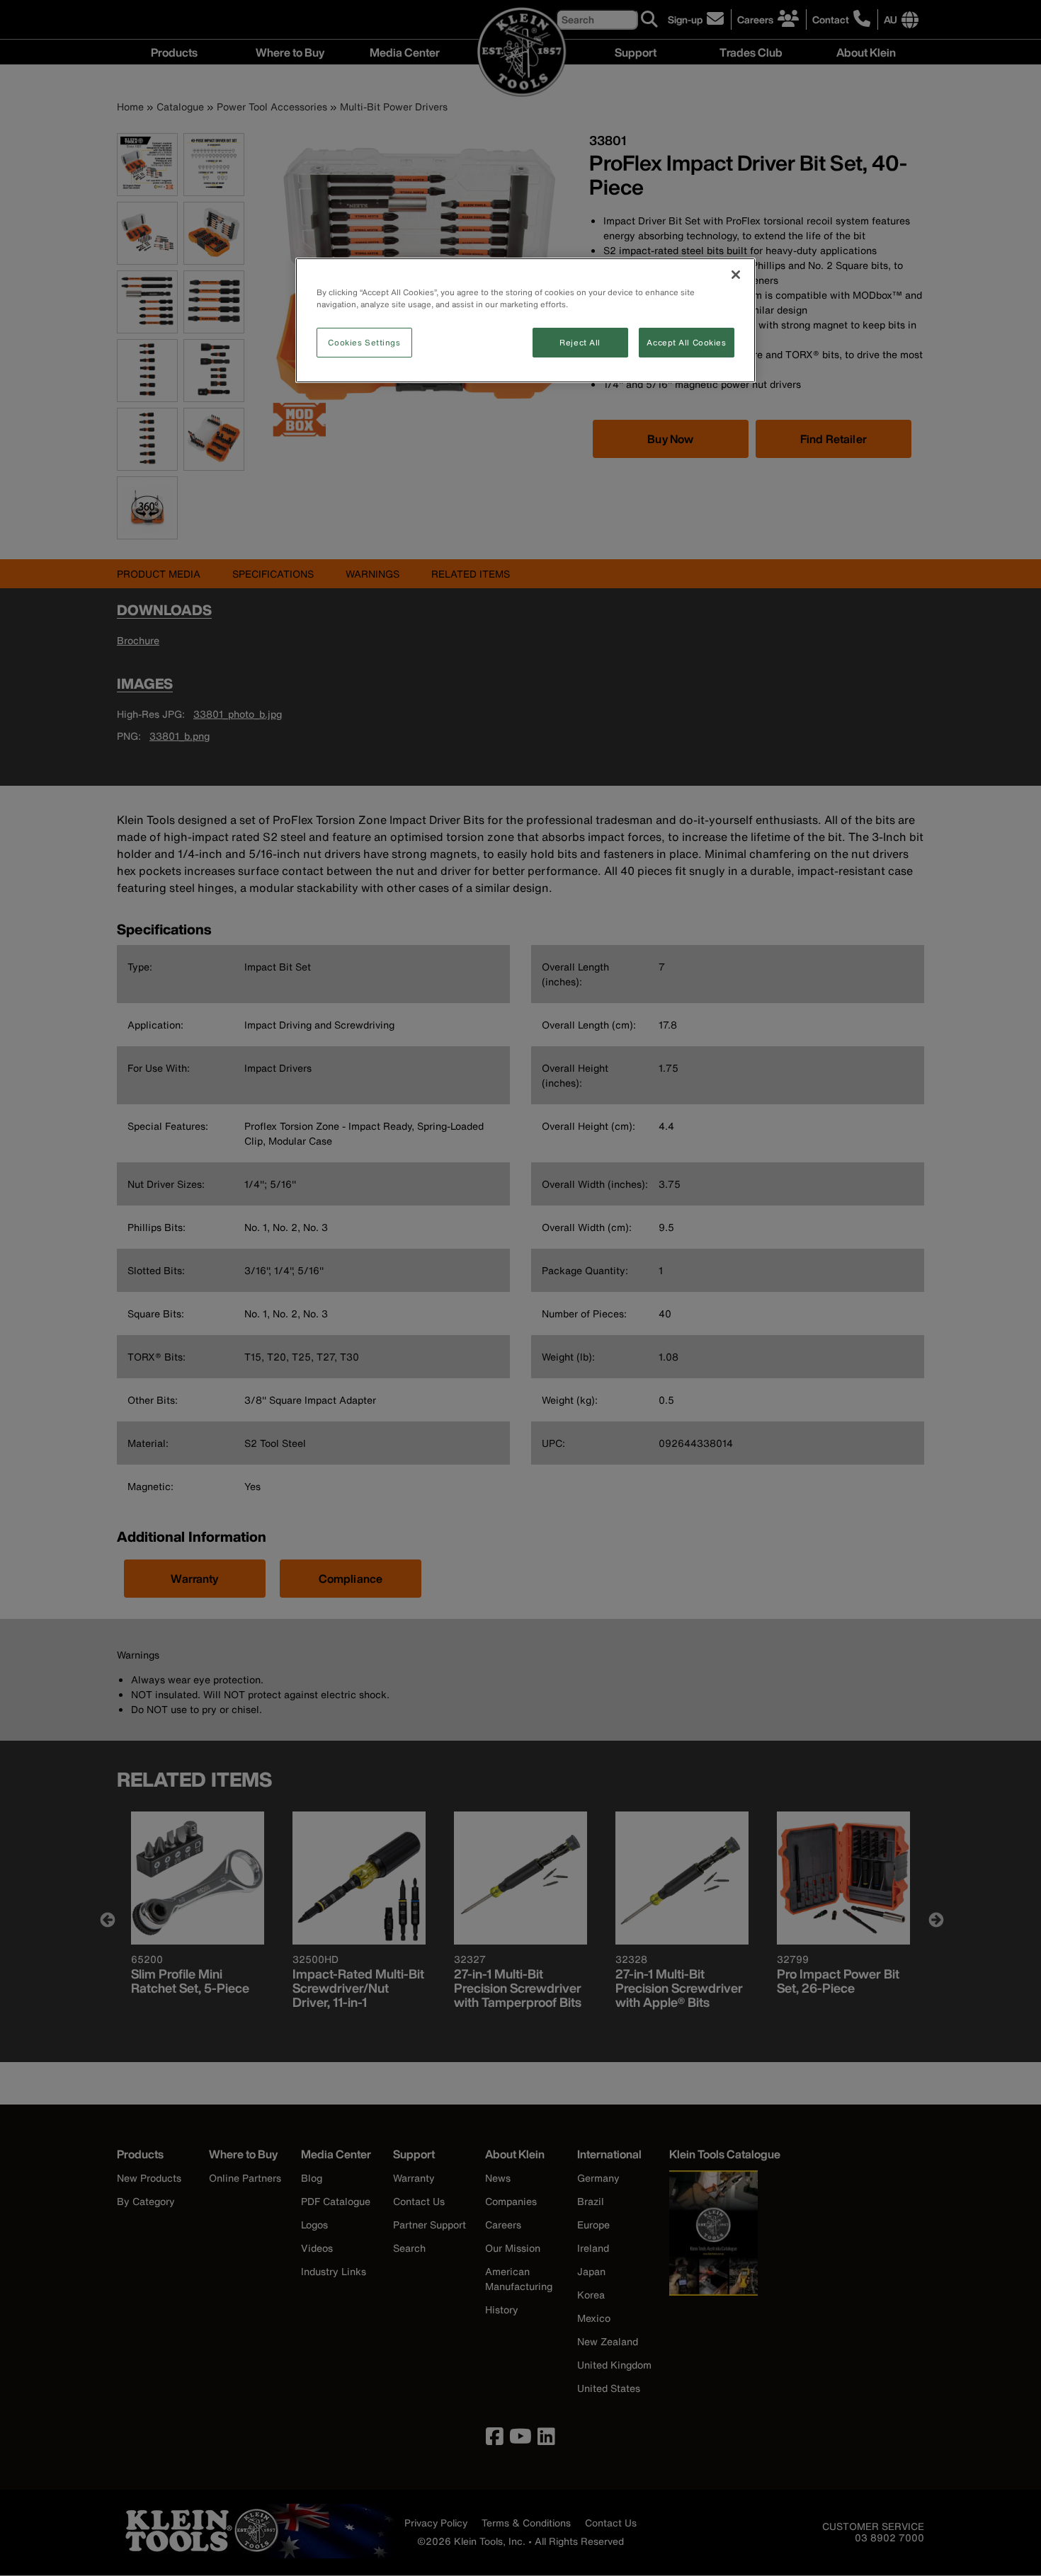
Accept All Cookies (686, 342)
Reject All (580, 342)
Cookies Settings (364, 342)
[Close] (736, 275)
